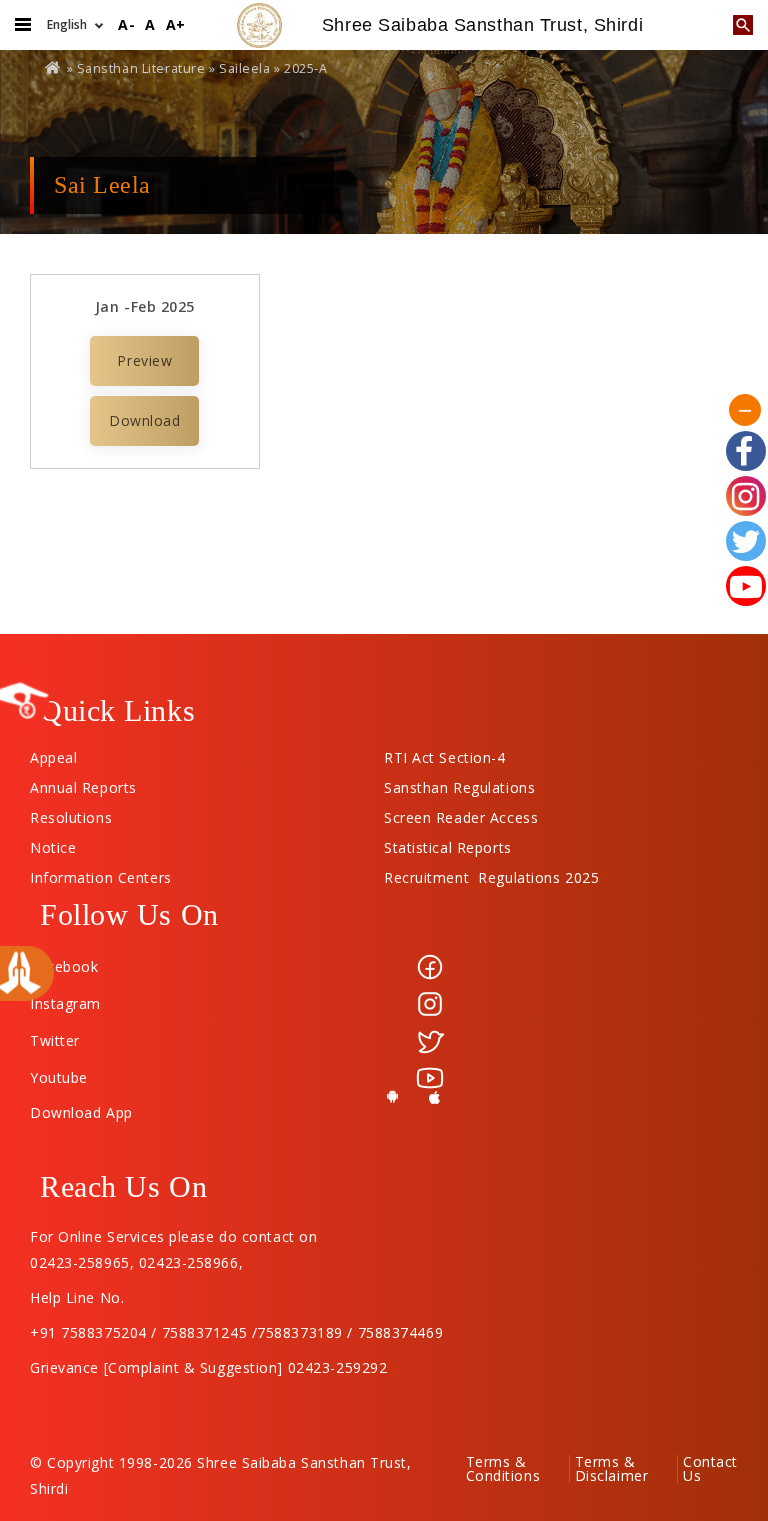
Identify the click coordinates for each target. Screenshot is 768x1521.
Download (144, 420)
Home (54, 67)
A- (126, 24)
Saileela (244, 68)
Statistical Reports (448, 843)
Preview (144, 360)
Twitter (55, 1040)
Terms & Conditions (503, 1469)
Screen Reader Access (461, 813)
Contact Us (710, 1469)
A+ (176, 24)
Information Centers (101, 873)
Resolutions (71, 813)
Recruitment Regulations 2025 (491, 873)
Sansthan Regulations (459, 783)
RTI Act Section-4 (445, 753)
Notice (53, 843)
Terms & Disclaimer (612, 1469)
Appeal (53, 753)
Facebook (64, 966)
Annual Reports (83, 783)
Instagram (65, 1003)
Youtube (59, 1077)
